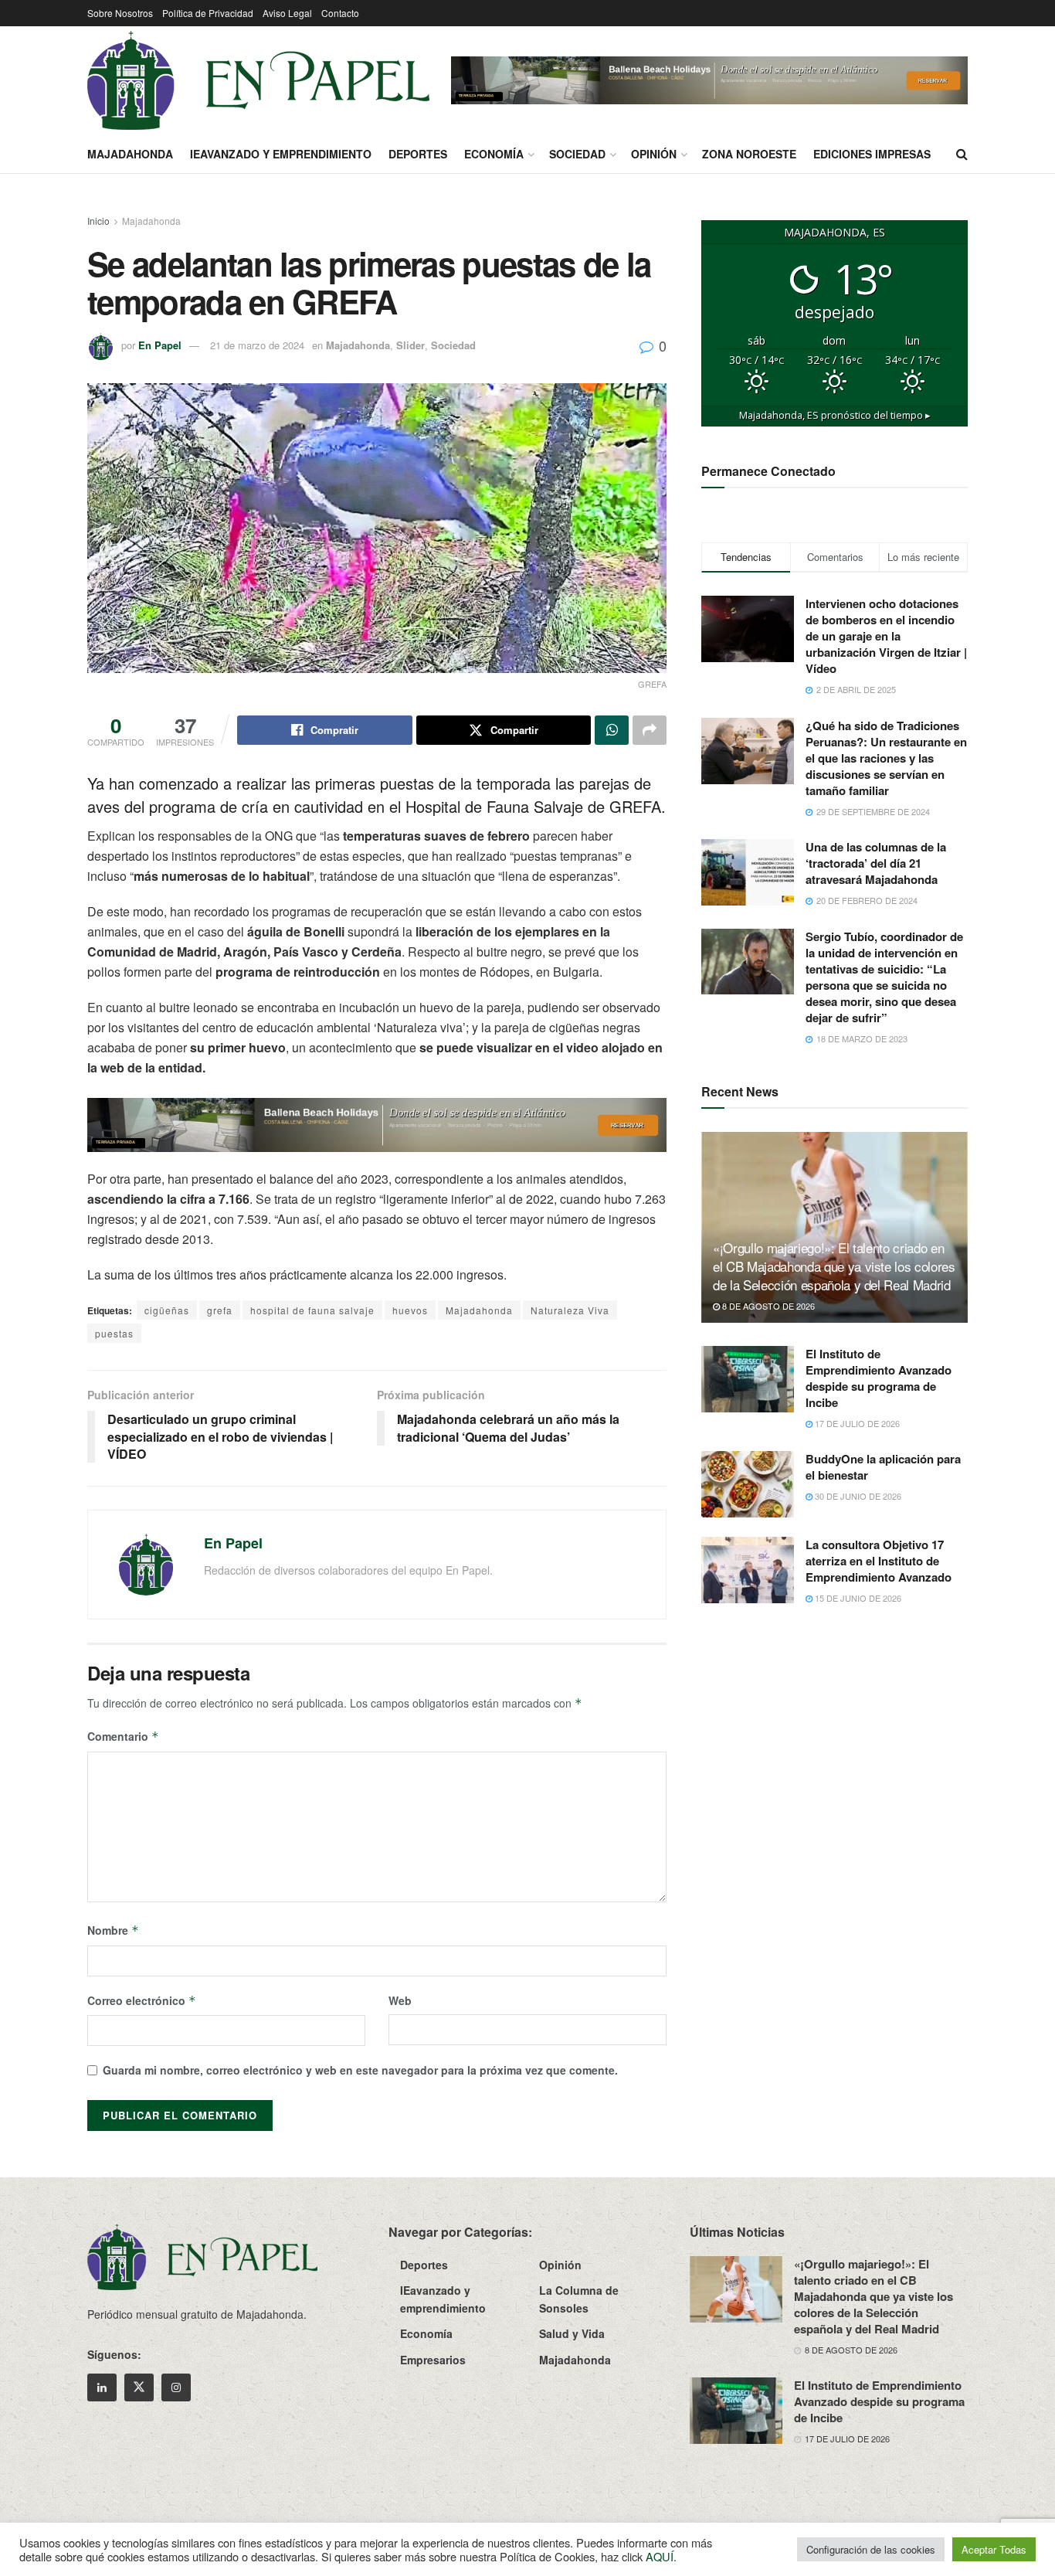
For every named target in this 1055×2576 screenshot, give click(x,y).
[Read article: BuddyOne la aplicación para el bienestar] (748, 1484)
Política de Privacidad (208, 13)
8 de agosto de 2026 (767, 1306)
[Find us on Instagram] (176, 2387)
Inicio (98, 221)
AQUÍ (660, 2556)
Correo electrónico (142, 2000)
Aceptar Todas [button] (994, 2549)
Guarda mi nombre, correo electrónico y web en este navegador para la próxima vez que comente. (360, 2070)
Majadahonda (130, 154)
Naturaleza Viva (570, 1310)
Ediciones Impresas (872, 154)
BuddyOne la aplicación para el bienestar (883, 1467)
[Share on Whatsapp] (612, 730)
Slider (410, 345)
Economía (494, 154)
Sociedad (577, 154)
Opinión (654, 154)
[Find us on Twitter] (139, 2387)
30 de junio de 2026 (857, 1496)
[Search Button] (962, 154)
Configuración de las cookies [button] (871, 2549)
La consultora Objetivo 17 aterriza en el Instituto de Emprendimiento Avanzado (879, 1561)
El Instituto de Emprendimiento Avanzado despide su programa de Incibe (879, 1378)
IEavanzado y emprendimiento (281, 154)
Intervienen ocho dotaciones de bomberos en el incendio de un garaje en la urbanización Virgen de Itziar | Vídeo (886, 636)
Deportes (418, 154)
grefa (220, 1310)
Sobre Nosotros (120, 13)
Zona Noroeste (749, 154)
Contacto (340, 13)
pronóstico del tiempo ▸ (835, 415)
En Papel (160, 345)
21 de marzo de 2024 (257, 345)
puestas (114, 1333)
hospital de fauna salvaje (312, 1310)
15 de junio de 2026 (857, 1598)
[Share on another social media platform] (650, 730)
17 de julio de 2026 (856, 1423)
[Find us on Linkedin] (102, 2387)
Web (400, 2000)
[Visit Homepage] (258, 80)
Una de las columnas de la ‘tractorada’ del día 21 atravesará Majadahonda (876, 863)
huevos (410, 1310)
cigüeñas (167, 1310)
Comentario (123, 1736)
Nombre (113, 1930)
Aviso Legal (287, 13)
